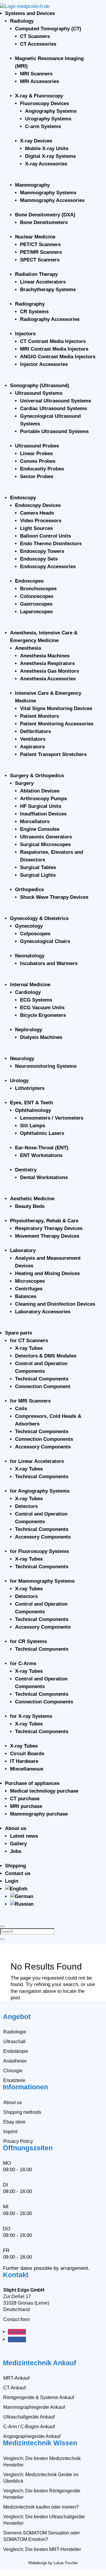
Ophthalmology (33, 1110)
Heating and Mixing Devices (47, 1273)
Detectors (26, 1506)
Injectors (25, 334)
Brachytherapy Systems (48, 290)
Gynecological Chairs (45, 941)
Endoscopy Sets (39, 559)
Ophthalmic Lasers (42, 1133)
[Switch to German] (22, 1896)
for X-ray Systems (31, 1716)
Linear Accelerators (43, 282)
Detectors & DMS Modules (46, 1356)
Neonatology (30, 956)
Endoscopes (29, 581)
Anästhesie (15, 2061)
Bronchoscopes (38, 589)
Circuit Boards (27, 1754)
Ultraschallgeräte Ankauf (29, 2417)
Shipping (15, 1866)
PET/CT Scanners (40, 244)
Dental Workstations (44, 1177)
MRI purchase (26, 1806)
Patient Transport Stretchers (53, 754)
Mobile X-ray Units (47, 149)
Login (12, 1881)
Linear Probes (36, 454)
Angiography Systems (51, 111)
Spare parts (19, 1333)
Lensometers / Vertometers (52, 1118)
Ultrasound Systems (39, 393)
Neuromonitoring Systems (46, 1066)
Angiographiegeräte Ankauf (32, 2436)
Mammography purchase (39, 1814)
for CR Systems (28, 1641)
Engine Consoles (40, 829)
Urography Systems (48, 119)
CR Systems (34, 312)
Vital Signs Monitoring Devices (56, 708)
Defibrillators (35, 731)
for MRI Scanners (30, 1401)
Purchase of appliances (32, 1783)
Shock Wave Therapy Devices (54, 897)
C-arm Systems (43, 126)
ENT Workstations (41, 1155)
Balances (26, 1296)
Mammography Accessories (52, 200)
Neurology (22, 1059)
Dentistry (26, 1170)
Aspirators (32, 747)
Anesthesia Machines (45, 656)
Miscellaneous (27, 1769)
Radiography (30, 304)
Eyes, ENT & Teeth (32, 1103)
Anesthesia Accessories (48, 679)
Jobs (16, 1851)
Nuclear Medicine (35, 237)
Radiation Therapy (36, 274)
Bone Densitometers (44, 222)
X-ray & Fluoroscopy (39, 96)
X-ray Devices (36, 141)
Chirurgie (13, 2071)
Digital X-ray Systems (50, 156)
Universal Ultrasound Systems (56, 401)
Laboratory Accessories (43, 1312)
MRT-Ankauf (16, 2378)
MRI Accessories (39, 81)
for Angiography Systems (40, 1491)
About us (16, 1828)
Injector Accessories (44, 364)
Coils (21, 1409)
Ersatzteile (14, 2080)
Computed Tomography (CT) (48, 29)
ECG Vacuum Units (42, 1008)
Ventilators (33, 739)
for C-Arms (23, 1664)
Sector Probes (37, 476)
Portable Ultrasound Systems (54, 431)
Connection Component (43, 1386)
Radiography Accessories (50, 319)
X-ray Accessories (46, 164)
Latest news (24, 1836)
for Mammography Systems (42, 1581)
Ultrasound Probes (37, 446)
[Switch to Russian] (22, 1904)
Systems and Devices (30, 13)
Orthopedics (29, 890)
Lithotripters (30, 1088)
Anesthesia (28, 648)
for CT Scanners (29, 1341)
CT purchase (25, 1799)
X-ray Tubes (29, 1348)
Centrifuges (29, 1289)
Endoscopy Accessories (48, 567)
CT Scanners (35, 36)
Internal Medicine (30, 985)
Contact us (18, 1873)
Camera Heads (37, 513)
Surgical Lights (38, 875)
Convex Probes (38, 461)
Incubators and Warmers (49, 963)
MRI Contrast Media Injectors (54, 349)
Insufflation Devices (43, 814)
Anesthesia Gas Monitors (49, 671)
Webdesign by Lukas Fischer (53, 2563)
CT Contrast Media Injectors (53, 341)
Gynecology (29, 926)
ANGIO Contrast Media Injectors (58, 357)
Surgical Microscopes (45, 844)
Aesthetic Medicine (32, 1199)
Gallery (18, 1844)
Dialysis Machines (41, 1037)
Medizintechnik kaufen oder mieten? (41, 2507)
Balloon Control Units (45, 536)
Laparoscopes (36, 612)
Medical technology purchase (44, 1791)
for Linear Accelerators (37, 1461)
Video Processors (41, 521)
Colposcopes (35, 934)
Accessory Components (43, 1447)
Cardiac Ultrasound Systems (53, 408)
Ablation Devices (40, 791)
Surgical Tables (38, 867)
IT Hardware (24, 1761)
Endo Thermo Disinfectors (51, 544)
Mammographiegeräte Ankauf (34, 2407)
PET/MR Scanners (41, 252)
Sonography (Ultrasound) (40, 386)
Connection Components (44, 1439)
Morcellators (35, 822)
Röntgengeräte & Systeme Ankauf (39, 2397)
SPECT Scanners (40, 260)
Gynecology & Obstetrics (39, 918)
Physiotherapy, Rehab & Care (44, 1221)
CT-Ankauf (14, 2388)
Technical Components (42, 1379)
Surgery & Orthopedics (37, 776)
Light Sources (36, 528)
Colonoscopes (37, 596)
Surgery (24, 783)
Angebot (17, 2017)
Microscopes (30, 1281)
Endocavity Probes (42, 469)
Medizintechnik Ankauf (40, 2363)
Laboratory (23, 1250)
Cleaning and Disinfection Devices (55, 1304)
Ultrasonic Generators (46, 837)
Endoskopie (16, 2051)
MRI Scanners (36, 74)
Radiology (22, 21)
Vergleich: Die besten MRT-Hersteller (42, 2549)
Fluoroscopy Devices (44, 103)
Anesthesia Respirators (47, 663)
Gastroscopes (36, 604)
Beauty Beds (30, 1206)
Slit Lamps (33, 1126)
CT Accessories (38, 44)
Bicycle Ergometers (43, 1015)
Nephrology (29, 1030)
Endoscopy (23, 498)
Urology (19, 1081)
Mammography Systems (48, 193)
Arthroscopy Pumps (43, 799)
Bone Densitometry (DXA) (45, 215)
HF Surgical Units (41, 806)
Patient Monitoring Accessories (57, 724)
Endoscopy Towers (42, 551)
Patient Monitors (39, 716)
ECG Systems (36, 1000)
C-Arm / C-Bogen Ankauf (29, 2427)
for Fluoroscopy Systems (39, 1551)
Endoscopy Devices (38, 505)
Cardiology (28, 992)
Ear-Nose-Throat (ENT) (42, 1148)
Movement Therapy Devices (47, 1236)
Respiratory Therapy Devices (49, 1228)
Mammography (32, 185)
